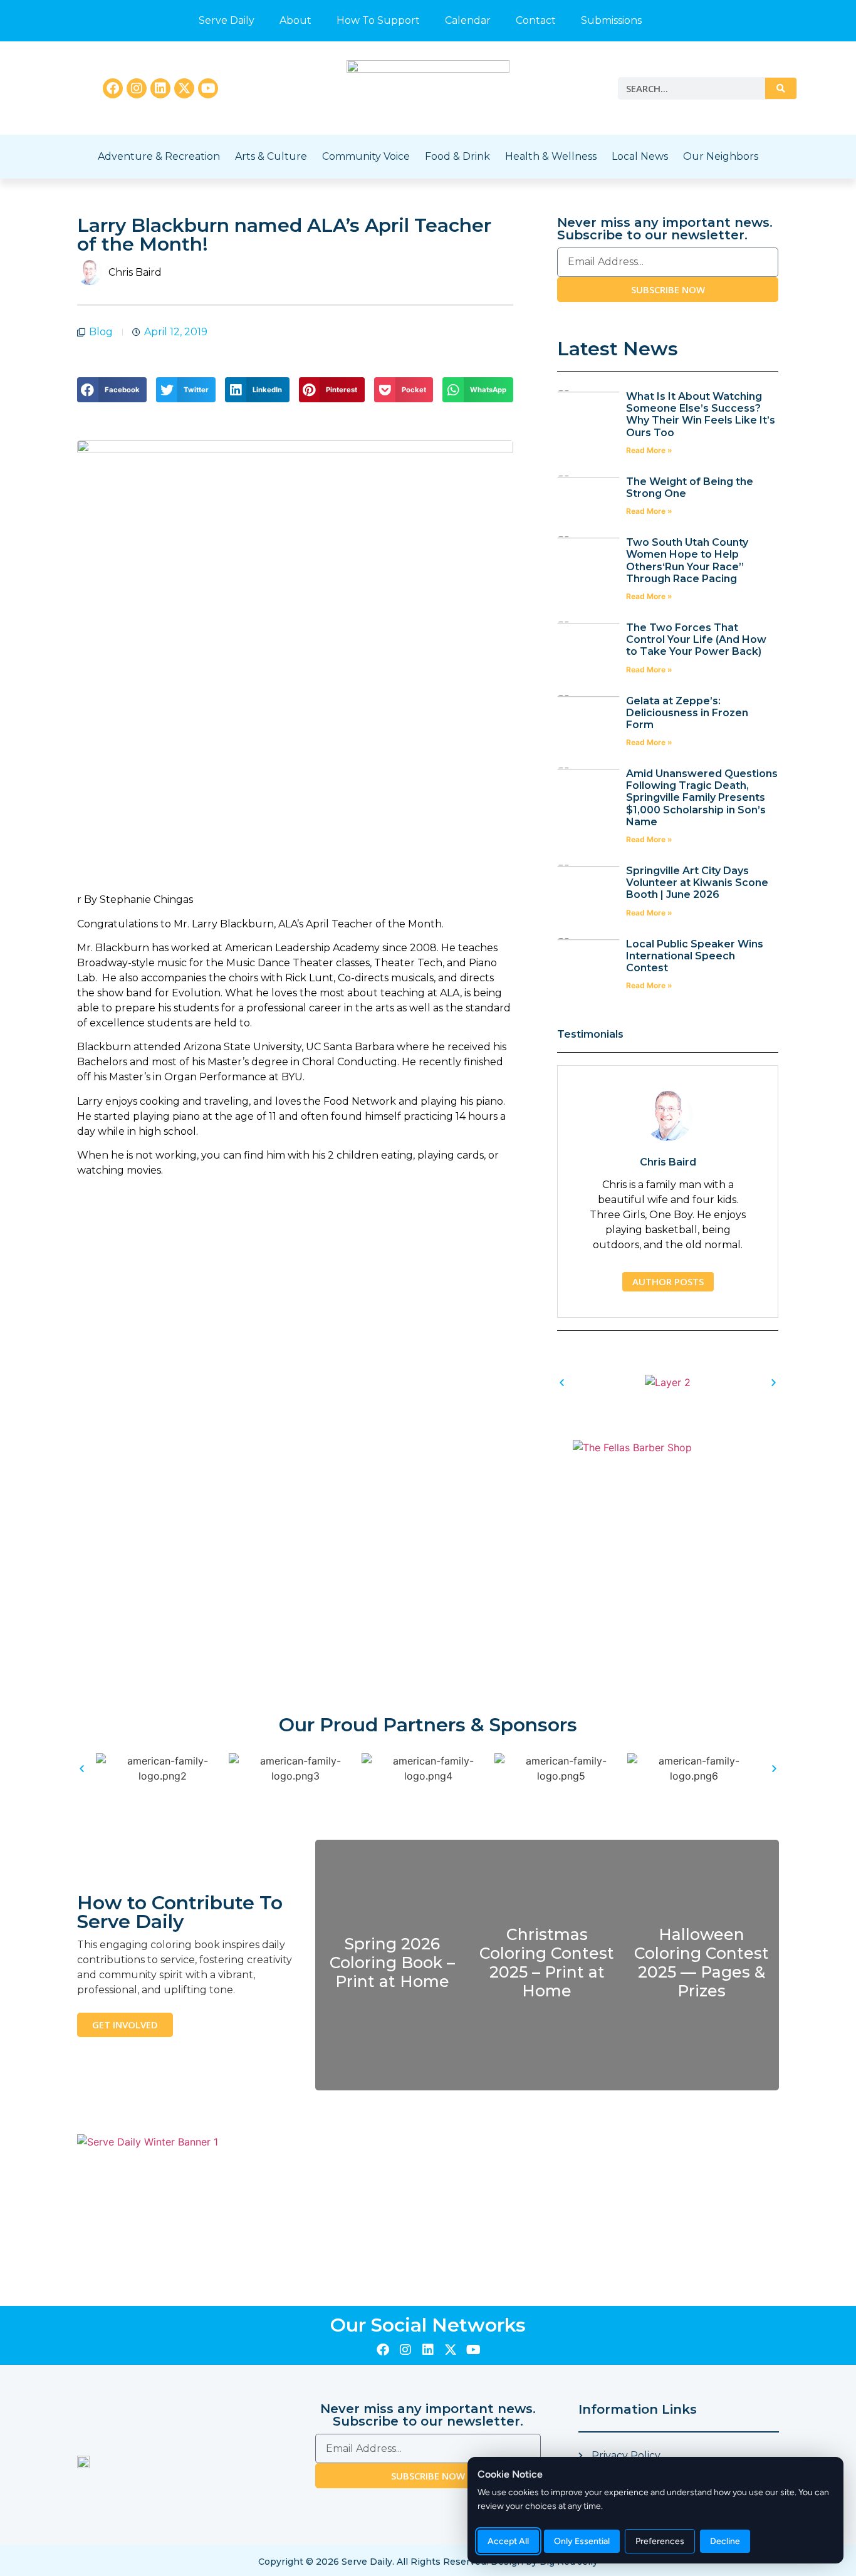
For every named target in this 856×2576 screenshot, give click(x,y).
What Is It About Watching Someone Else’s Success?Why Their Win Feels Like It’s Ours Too (701, 415)
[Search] (781, 88)
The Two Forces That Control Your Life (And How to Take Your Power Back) (696, 639)
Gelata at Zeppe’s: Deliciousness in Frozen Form (687, 713)
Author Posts (668, 1281)
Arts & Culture (271, 156)
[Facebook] (113, 88)
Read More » (649, 450)
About (295, 20)
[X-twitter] (184, 88)
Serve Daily (227, 20)
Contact (536, 20)
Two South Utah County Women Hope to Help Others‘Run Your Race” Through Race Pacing (687, 561)
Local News (640, 156)
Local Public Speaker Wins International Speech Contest (695, 956)
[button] (112, 390)
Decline (725, 2541)
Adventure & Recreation (159, 156)
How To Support (378, 20)
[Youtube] (208, 88)
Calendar (468, 20)
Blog (101, 332)
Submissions (611, 20)
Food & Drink (457, 156)
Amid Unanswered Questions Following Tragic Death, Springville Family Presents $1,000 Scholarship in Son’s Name (702, 798)
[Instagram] (137, 88)
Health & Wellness (551, 156)
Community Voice (366, 156)
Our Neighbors (721, 156)
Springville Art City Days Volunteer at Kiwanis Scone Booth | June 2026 (697, 883)
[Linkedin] (160, 88)
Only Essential (582, 2541)
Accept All (508, 2541)
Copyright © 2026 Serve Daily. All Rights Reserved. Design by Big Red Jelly (428, 2562)
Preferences (660, 2541)
